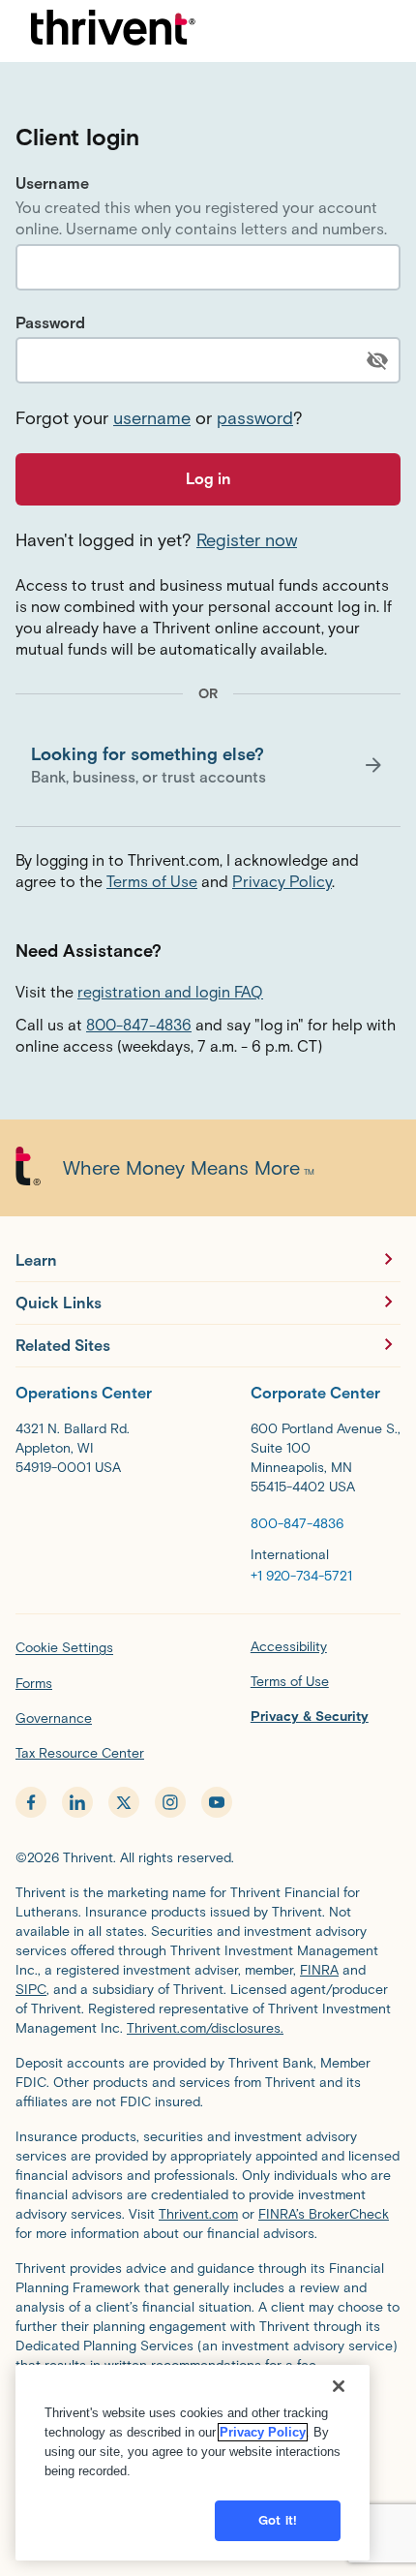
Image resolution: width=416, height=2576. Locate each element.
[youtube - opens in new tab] (217, 1802)
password (255, 418)
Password (50, 323)
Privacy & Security (310, 1717)
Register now (247, 540)
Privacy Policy (282, 882)
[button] (208, 765)
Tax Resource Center (80, 1753)
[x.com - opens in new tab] (124, 1802)
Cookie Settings (64, 1648)
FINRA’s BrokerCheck (324, 2214)
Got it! (278, 2520)
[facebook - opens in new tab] (31, 1802)
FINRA (319, 1970)
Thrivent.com (198, 2214)
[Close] (339, 2386)
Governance (54, 1718)
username (152, 418)
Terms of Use (152, 882)
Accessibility (289, 1647)
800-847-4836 (139, 1025)
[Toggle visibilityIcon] (377, 360)
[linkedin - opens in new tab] (77, 1802)
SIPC (31, 1990)
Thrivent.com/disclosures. (205, 2028)
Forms (34, 1684)
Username (52, 184)
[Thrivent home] (113, 31)
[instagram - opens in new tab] (170, 1802)
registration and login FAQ (170, 992)
